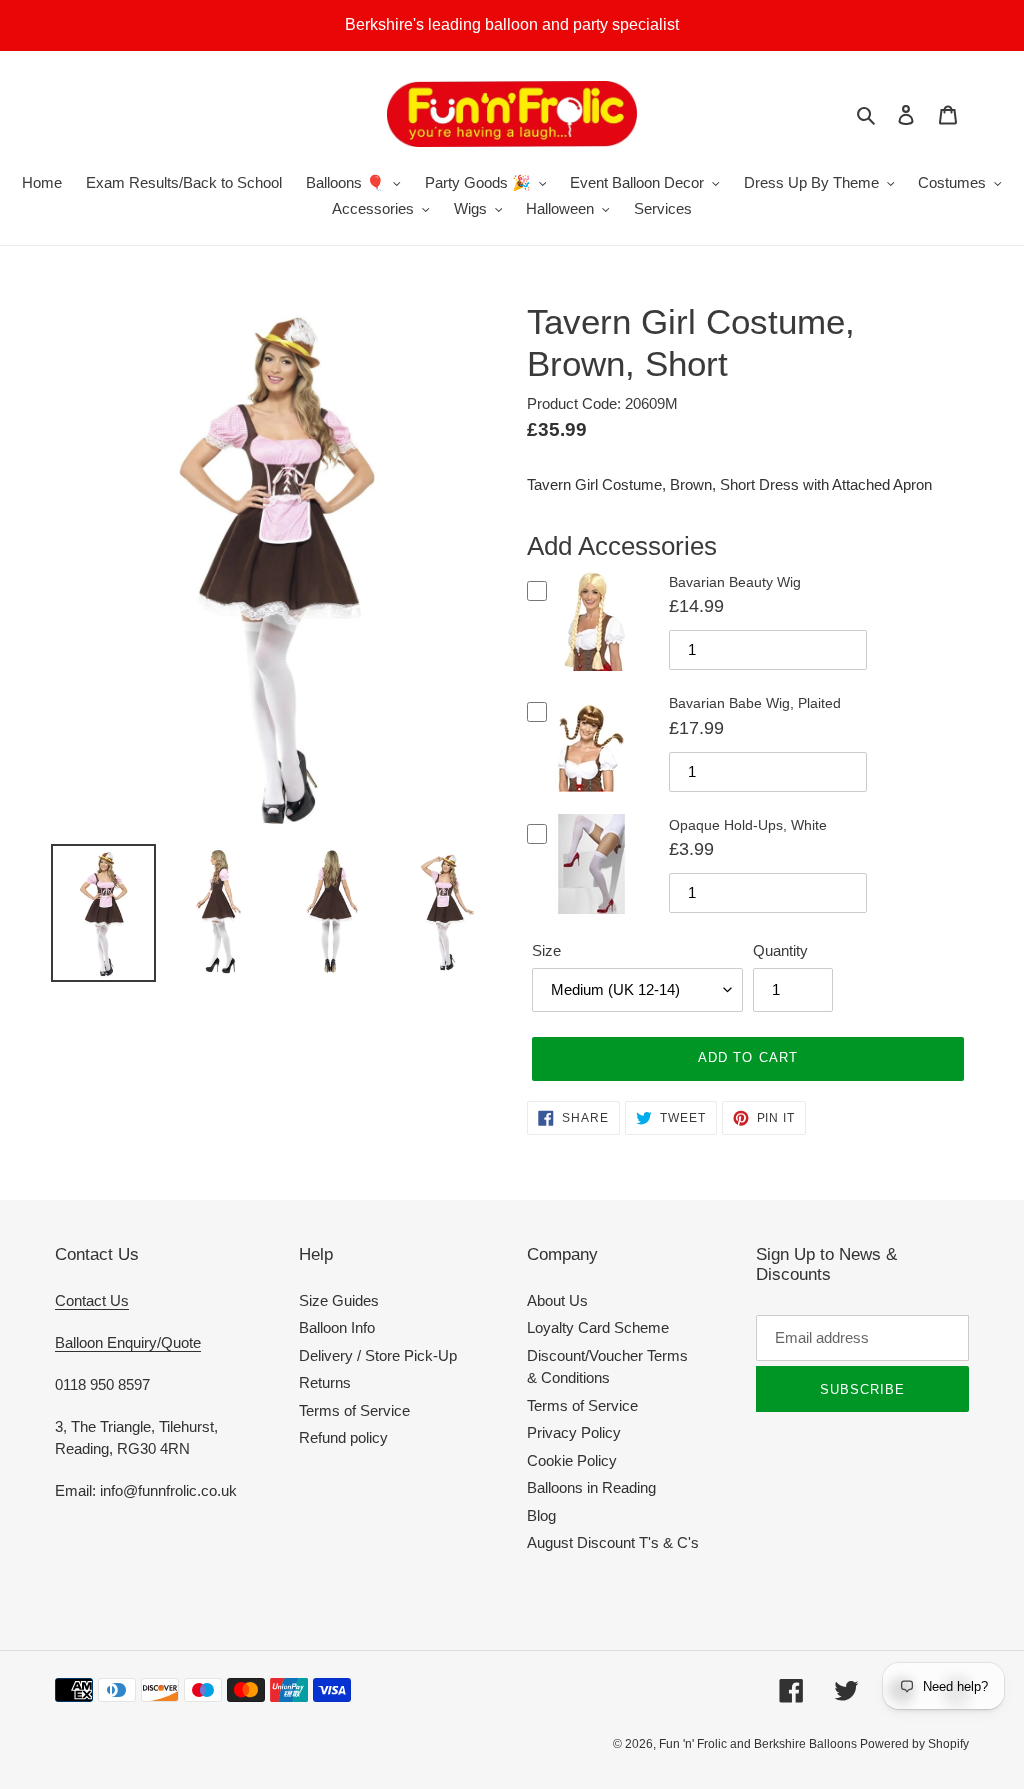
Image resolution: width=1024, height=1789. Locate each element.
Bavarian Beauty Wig (735, 582)
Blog (541, 1515)
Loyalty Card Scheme (598, 1327)
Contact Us (92, 1300)
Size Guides (339, 1300)
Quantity (780, 950)
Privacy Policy (574, 1432)
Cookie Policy (572, 1460)
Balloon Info (337, 1327)
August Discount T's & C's (613, 1542)
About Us (557, 1300)
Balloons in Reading (591, 1487)
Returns (325, 1382)
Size (546, 950)
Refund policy (343, 1437)
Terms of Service (354, 1410)
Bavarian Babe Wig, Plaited (755, 703)
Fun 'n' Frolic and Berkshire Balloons (759, 1744)
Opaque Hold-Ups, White (748, 825)
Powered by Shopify (914, 1744)
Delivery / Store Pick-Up (378, 1355)
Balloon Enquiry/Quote (128, 1342)
